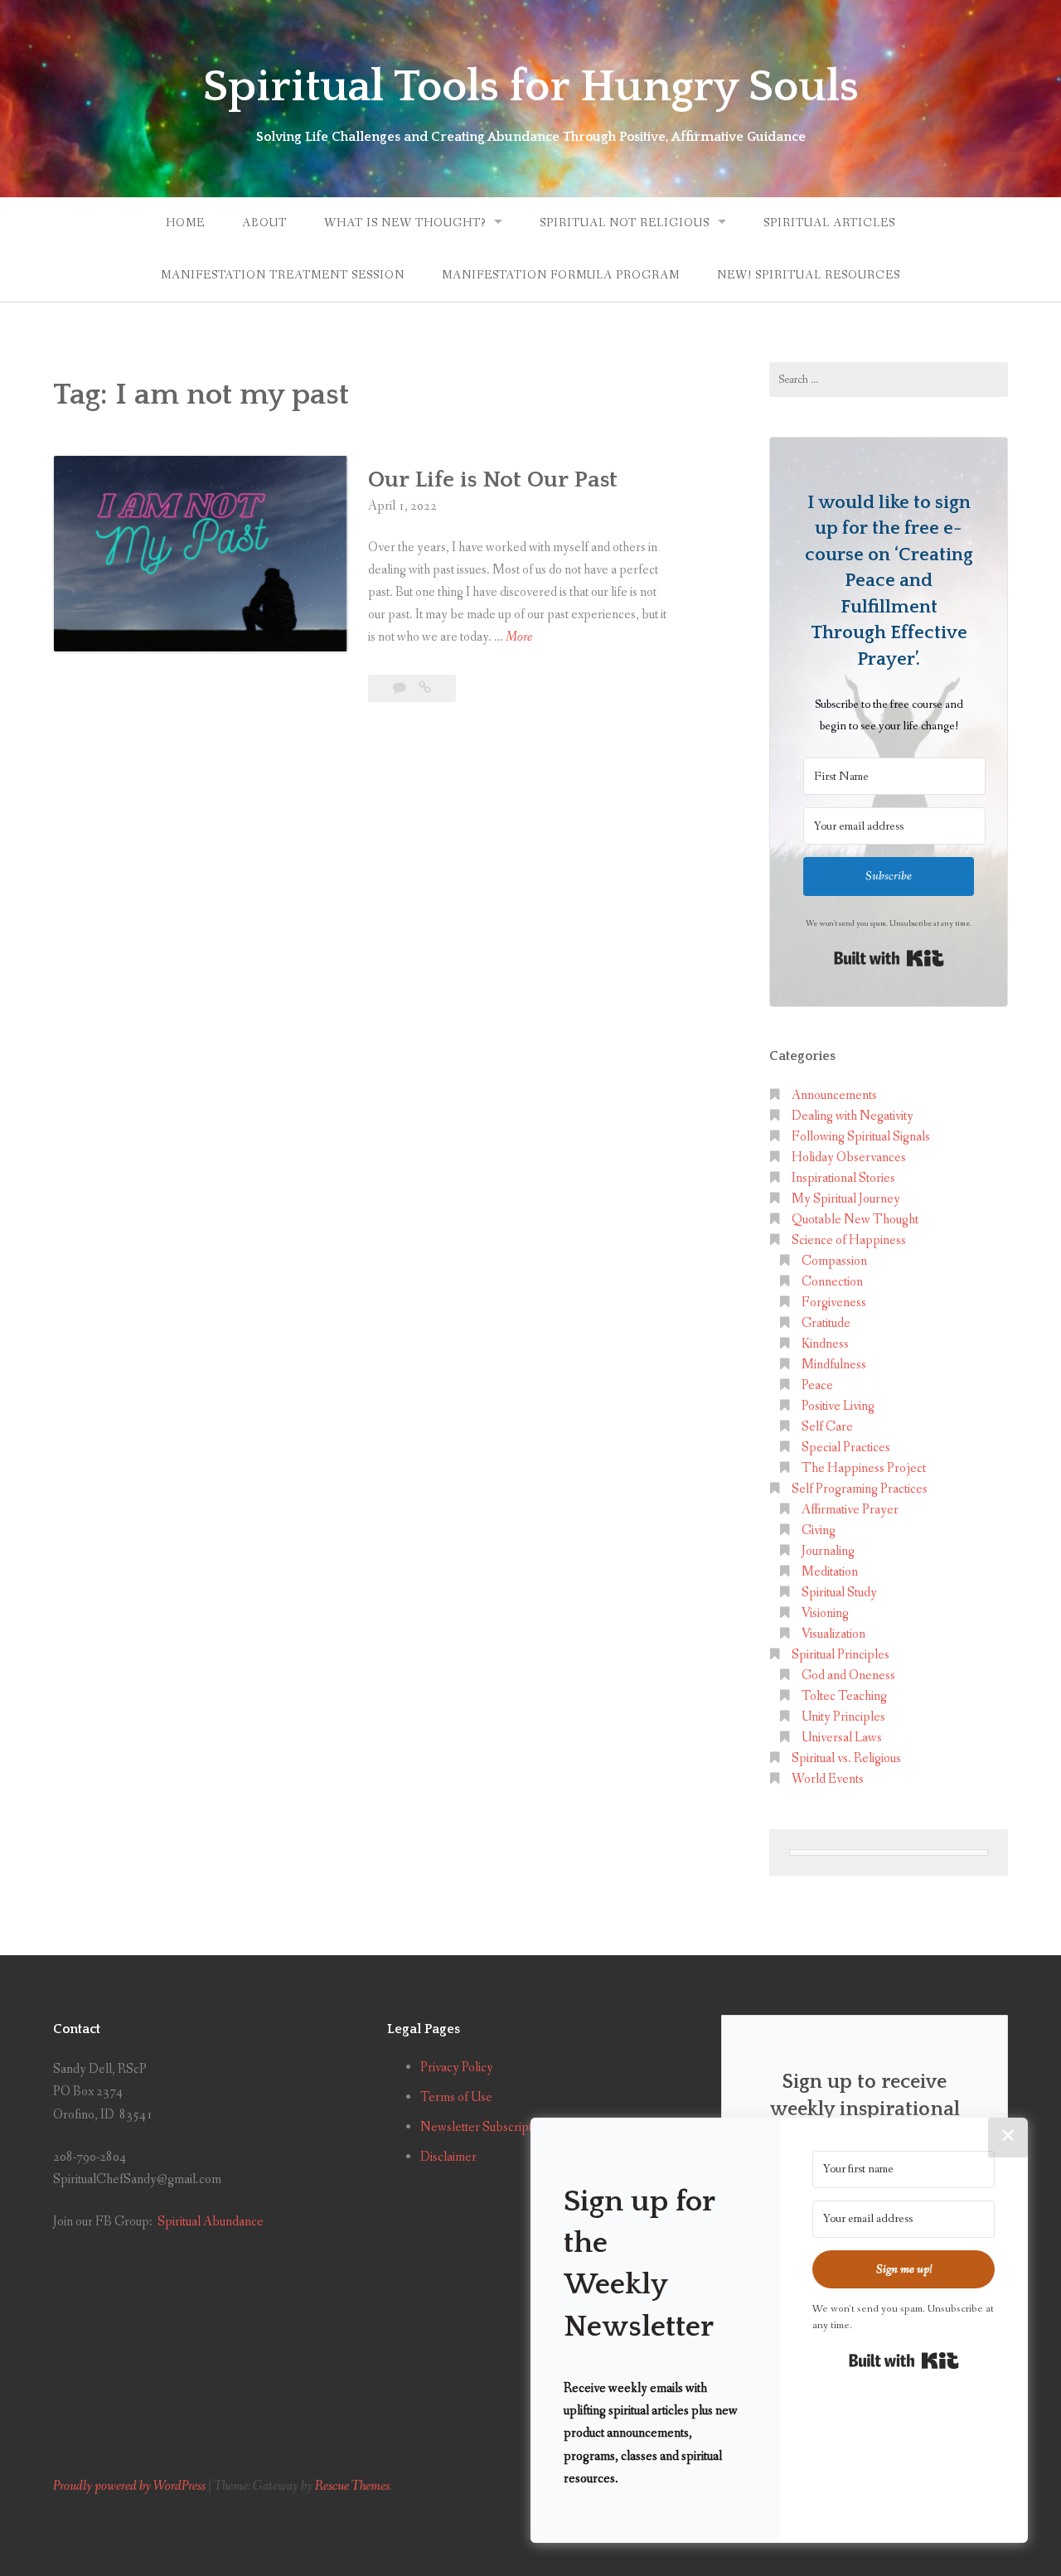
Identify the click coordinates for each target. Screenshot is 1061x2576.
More (519, 638)
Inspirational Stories (843, 1178)
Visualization (833, 1634)
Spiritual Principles (841, 1655)
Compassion (834, 1261)
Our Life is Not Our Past (493, 479)
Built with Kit (889, 958)
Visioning (825, 1613)
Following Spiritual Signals (861, 1137)
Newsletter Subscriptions (487, 2127)
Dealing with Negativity (853, 1116)
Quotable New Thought (855, 1220)
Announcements (834, 1095)
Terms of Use (456, 2097)
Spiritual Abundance (211, 2222)
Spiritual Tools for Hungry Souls (531, 87)
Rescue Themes (352, 2486)
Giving (819, 1530)
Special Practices (846, 1448)
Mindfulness (834, 1365)
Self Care (827, 1427)
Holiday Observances (849, 1157)
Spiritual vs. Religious (846, 1758)
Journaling (828, 1551)
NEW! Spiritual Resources (809, 275)
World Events (828, 1779)
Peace (817, 1385)
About (264, 223)
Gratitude (826, 1323)
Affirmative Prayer (850, 1510)
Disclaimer (448, 2157)
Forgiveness (834, 1303)
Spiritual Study (839, 1593)
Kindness (825, 1344)
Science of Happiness (849, 1240)
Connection (832, 1282)
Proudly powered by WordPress (129, 2486)
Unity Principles (843, 1717)
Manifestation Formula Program (561, 275)
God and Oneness (848, 1675)
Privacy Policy (457, 2068)
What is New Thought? (405, 223)
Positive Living (838, 1406)
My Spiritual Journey (846, 1199)
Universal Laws (842, 1738)
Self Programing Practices (860, 1489)
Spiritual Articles (829, 223)
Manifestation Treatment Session (283, 275)
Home (185, 223)
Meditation (830, 1572)
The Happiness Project (864, 1468)
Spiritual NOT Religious (625, 223)
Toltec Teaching (844, 1696)
